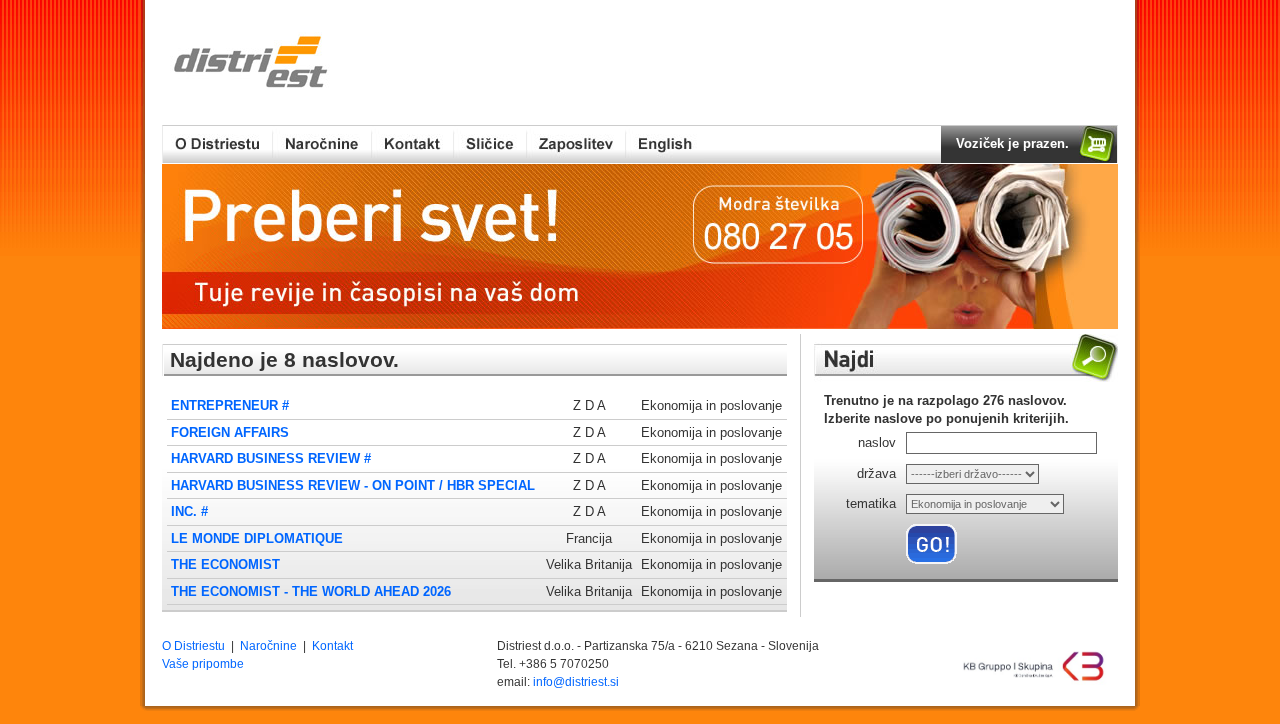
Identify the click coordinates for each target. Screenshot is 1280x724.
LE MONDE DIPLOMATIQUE (257, 538)
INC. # (189, 511)
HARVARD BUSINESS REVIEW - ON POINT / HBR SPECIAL (353, 485)
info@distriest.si (576, 682)
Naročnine (268, 646)
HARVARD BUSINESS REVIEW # (271, 458)
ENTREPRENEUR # (230, 405)
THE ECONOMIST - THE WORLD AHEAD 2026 (311, 591)
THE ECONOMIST (225, 564)
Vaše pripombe (203, 664)
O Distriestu (193, 646)
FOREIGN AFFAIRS (230, 432)
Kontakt (332, 646)
